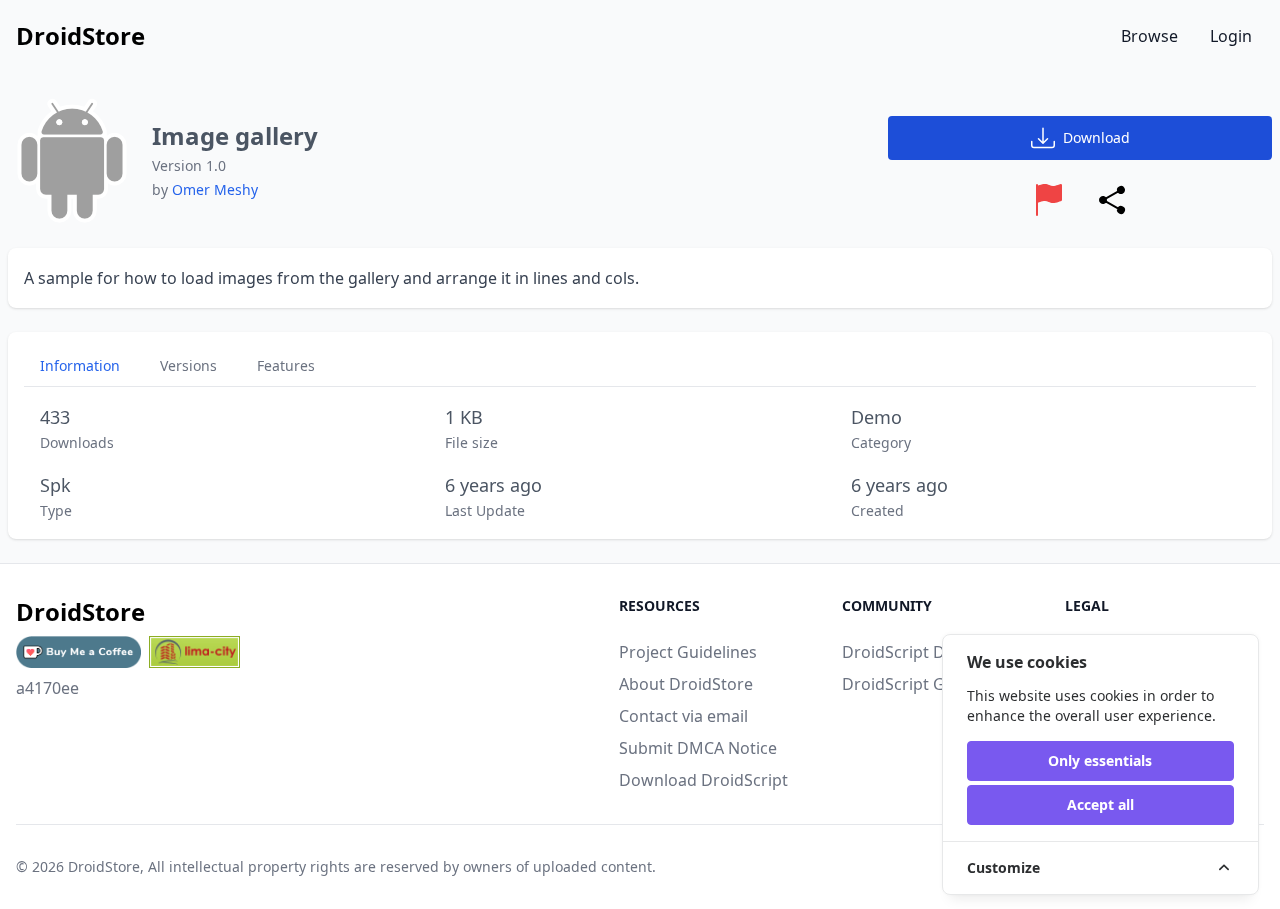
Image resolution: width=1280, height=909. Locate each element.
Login (1231, 36)
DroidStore (104, 866)
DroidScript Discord (917, 652)
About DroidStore (686, 684)
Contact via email (683, 716)
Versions (188, 365)
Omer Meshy (215, 189)
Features (286, 365)
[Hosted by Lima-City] (194, 652)
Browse (1149, 36)
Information (80, 365)
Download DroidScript (703, 780)
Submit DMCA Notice (698, 748)
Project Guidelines (688, 652)
